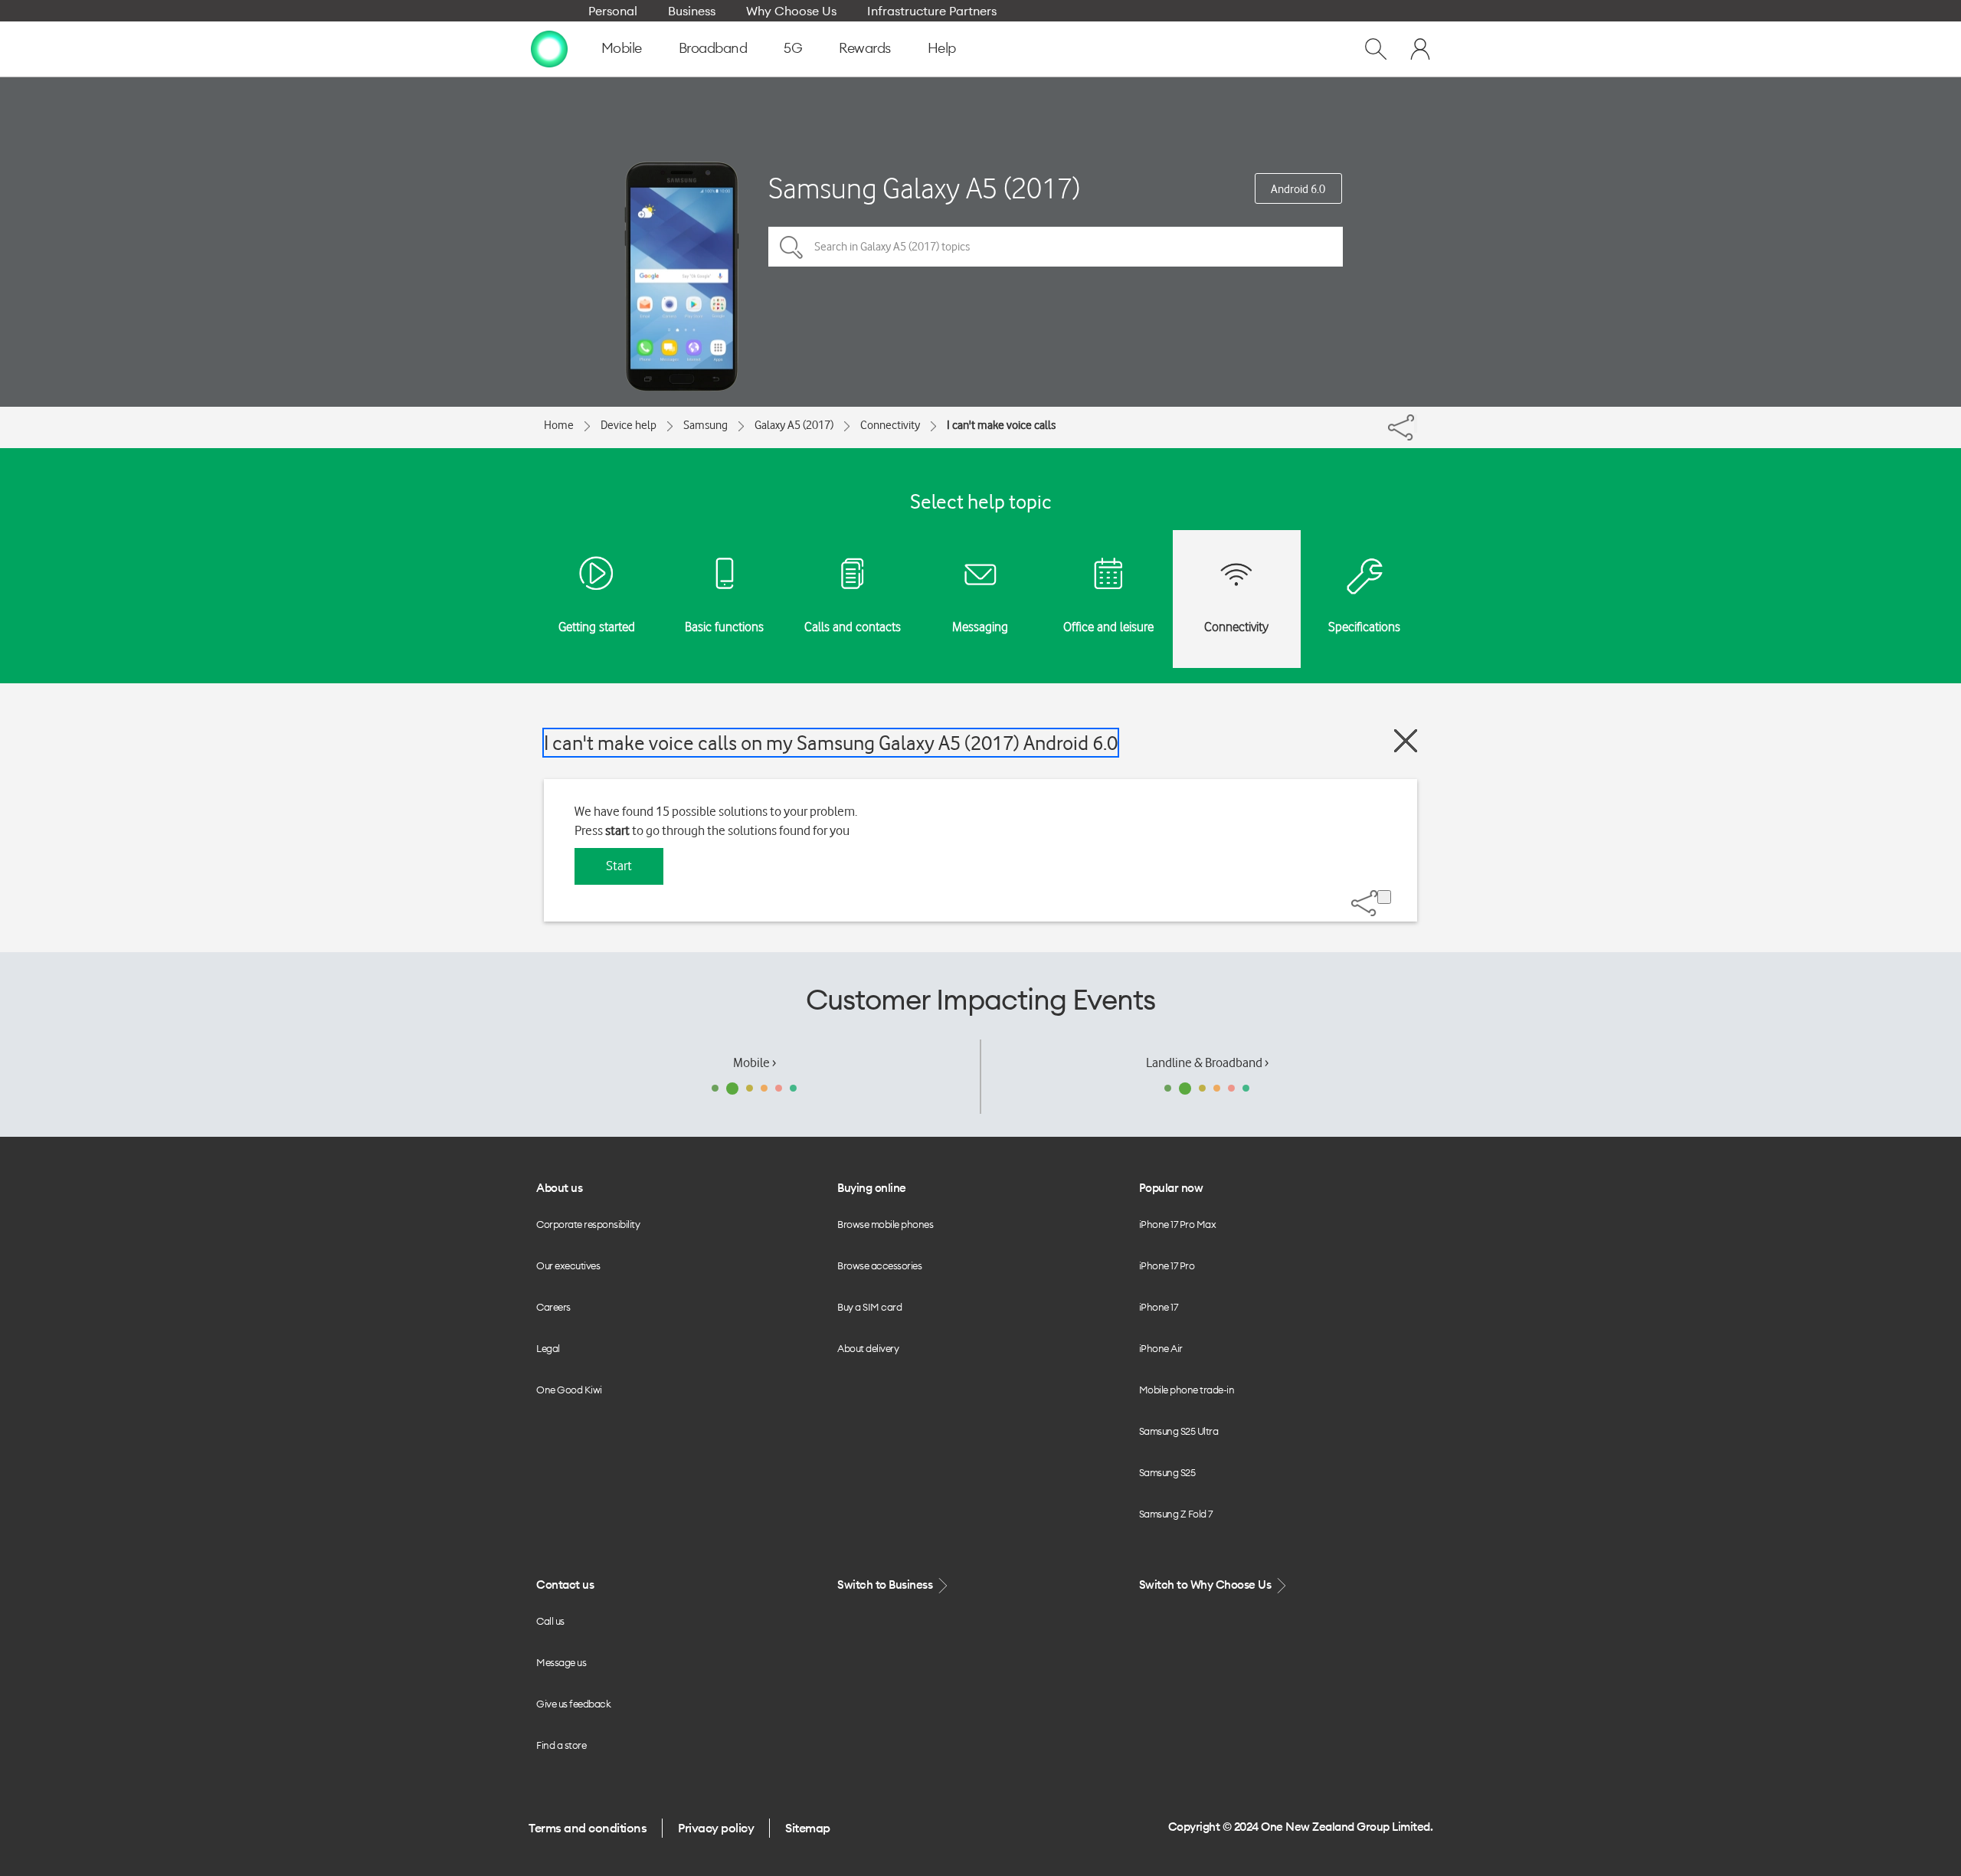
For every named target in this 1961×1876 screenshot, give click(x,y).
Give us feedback (573, 1704)
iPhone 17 (1159, 1307)
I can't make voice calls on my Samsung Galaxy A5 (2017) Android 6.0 (831, 743)
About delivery (868, 1348)
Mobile (622, 48)
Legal (548, 1348)
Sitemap (808, 1828)
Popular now (1171, 1188)
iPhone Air (1161, 1348)
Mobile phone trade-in (1187, 1390)
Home (559, 425)
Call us (550, 1621)
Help (942, 48)
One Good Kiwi (569, 1390)
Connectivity (890, 425)
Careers (553, 1307)
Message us (561, 1662)
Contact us (565, 1585)
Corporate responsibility (588, 1224)
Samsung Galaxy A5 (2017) (924, 188)
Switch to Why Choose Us (1206, 1585)
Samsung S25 (1167, 1472)
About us (559, 1188)
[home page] (549, 48)
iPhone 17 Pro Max (1178, 1224)
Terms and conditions (588, 1828)
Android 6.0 (1298, 189)
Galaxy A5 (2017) (794, 425)
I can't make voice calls (1001, 425)
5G (793, 48)
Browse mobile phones (885, 1224)
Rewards (865, 48)
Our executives (568, 1265)
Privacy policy (716, 1828)
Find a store (561, 1745)
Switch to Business (886, 1585)
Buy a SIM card (869, 1307)
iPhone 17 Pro (1167, 1265)
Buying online (872, 1188)
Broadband (713, 48)
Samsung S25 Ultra (1179, 1431)
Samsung (706, 425)
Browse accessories (879, 1265)
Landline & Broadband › (1207, 1062)
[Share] (1416, 424)
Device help (629, 425)
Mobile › (755, 1062)
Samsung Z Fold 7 (1176, 1514)
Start (619, 866)
